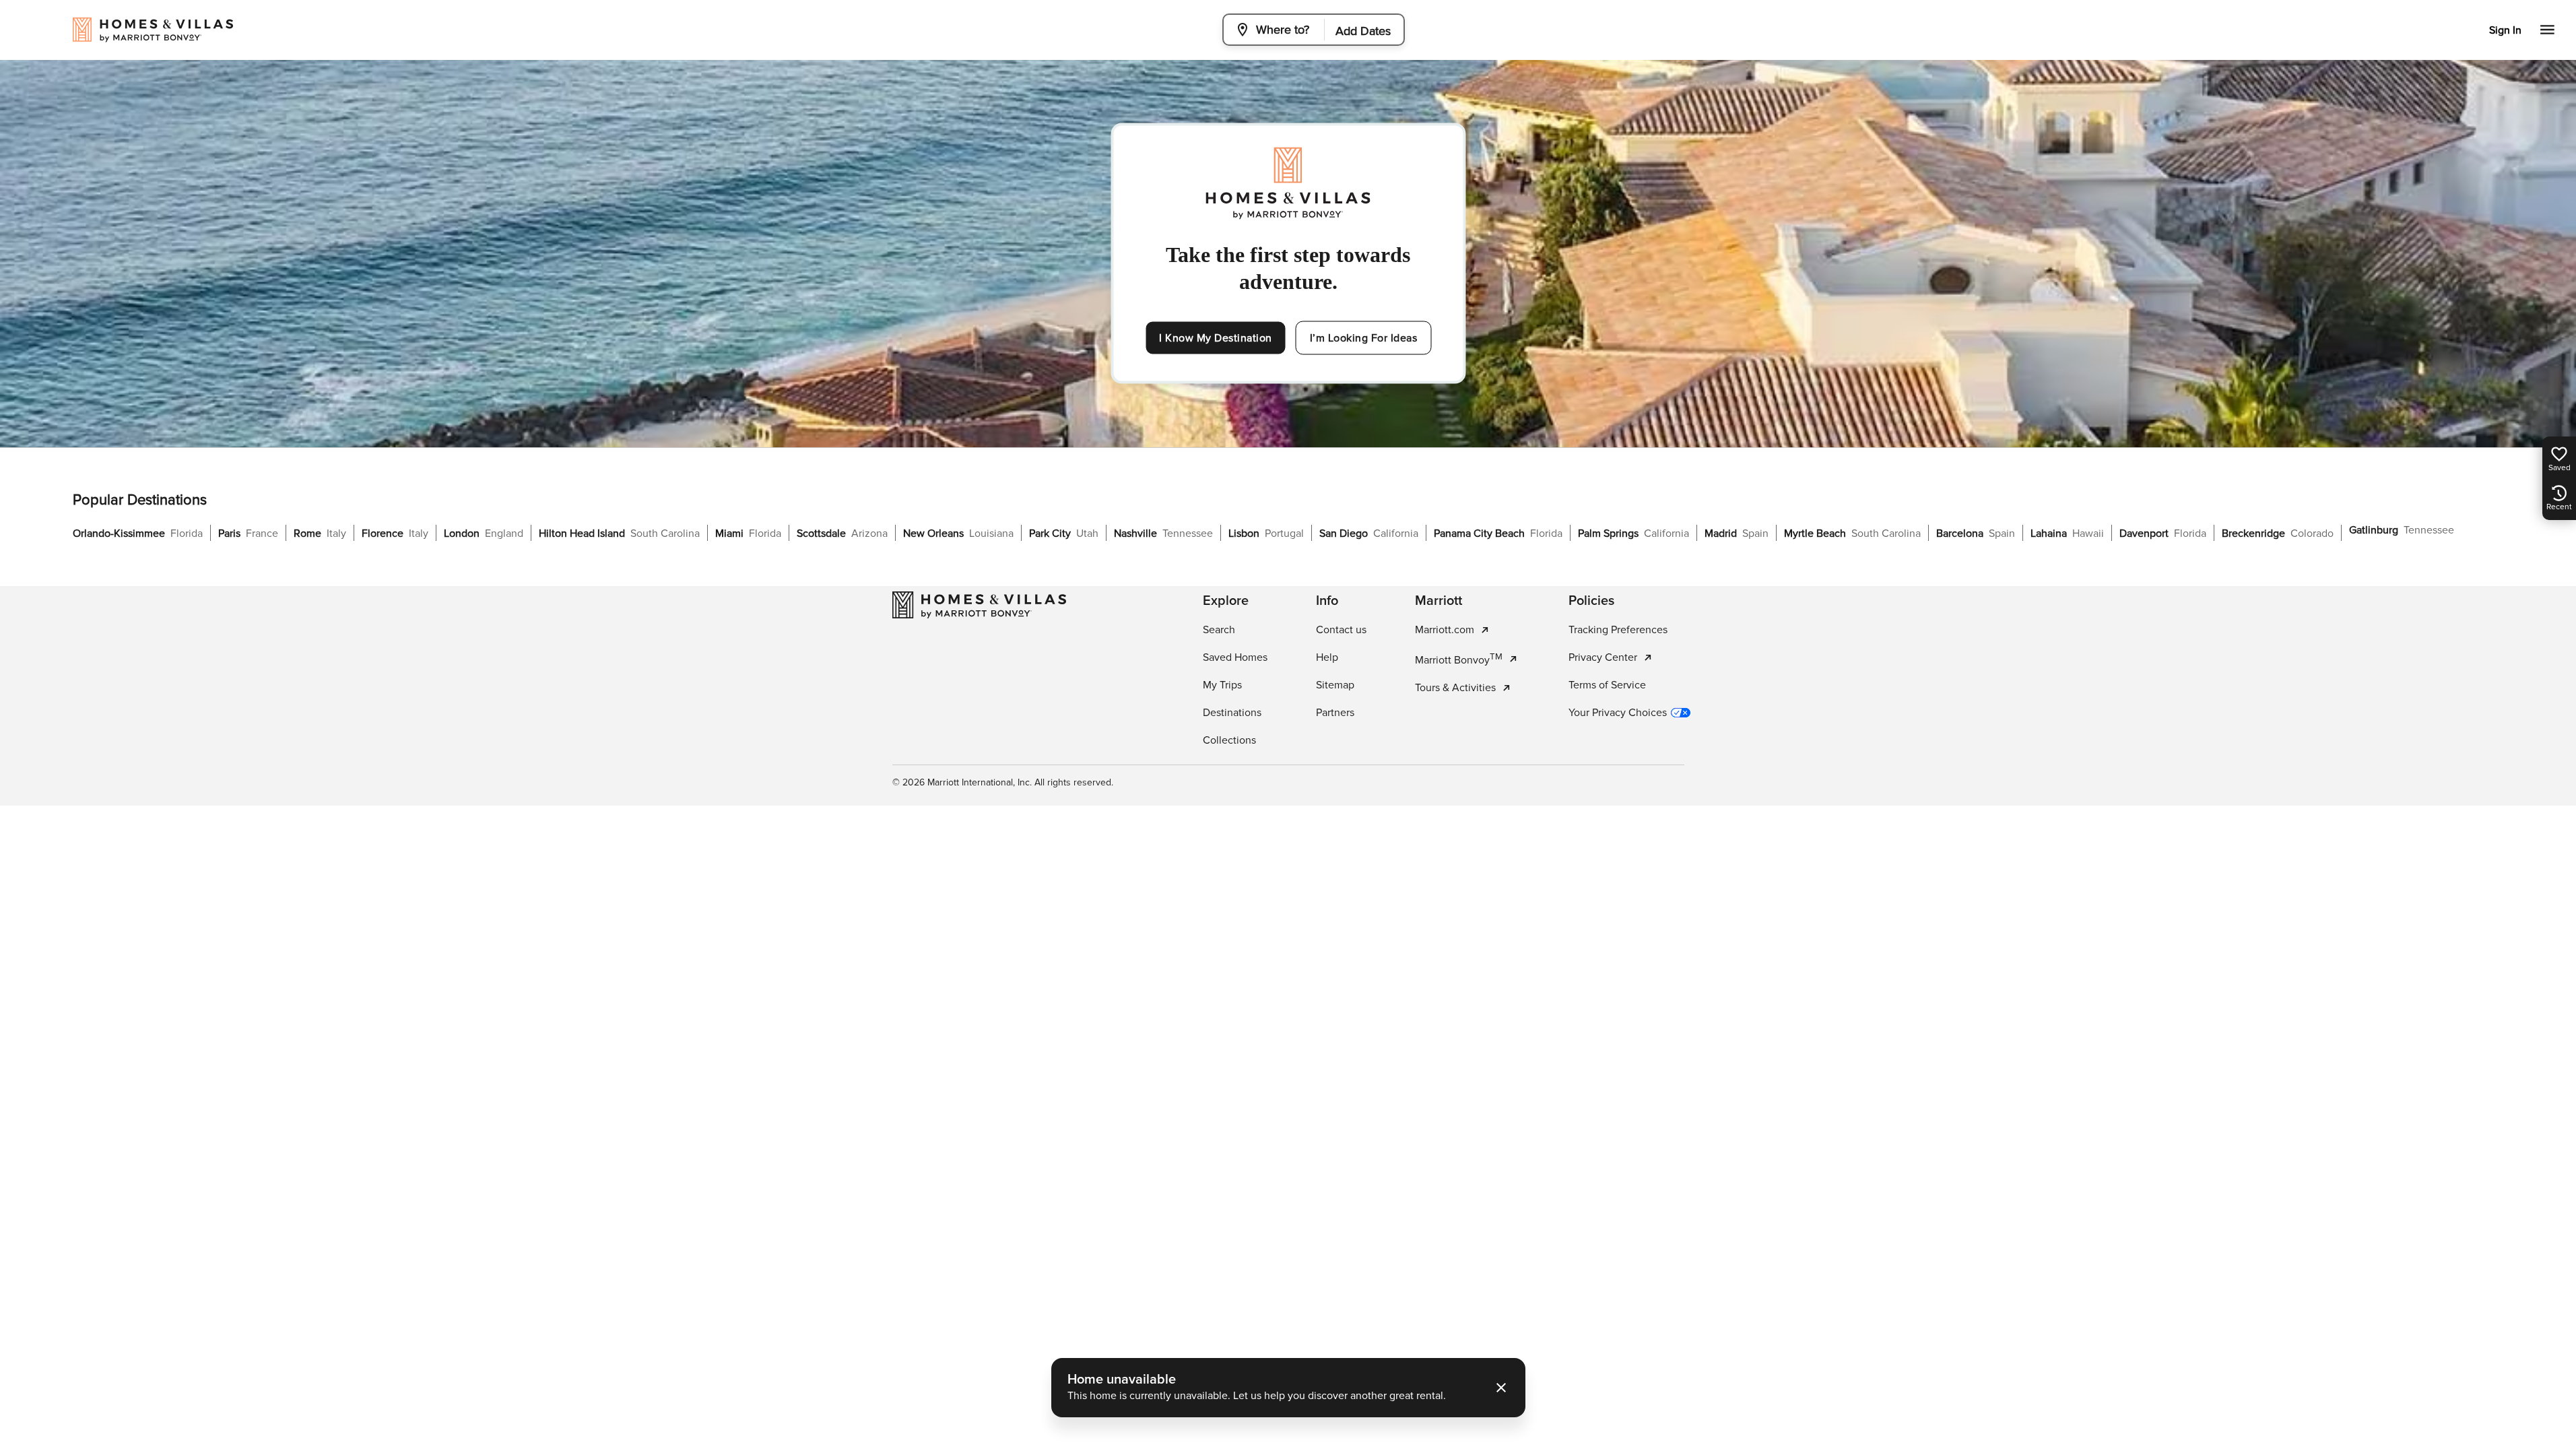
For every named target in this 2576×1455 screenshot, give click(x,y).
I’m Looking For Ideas (1364, 338)
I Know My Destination (1216, 338)
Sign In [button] (2505, 30)
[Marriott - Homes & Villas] (979, 605)
